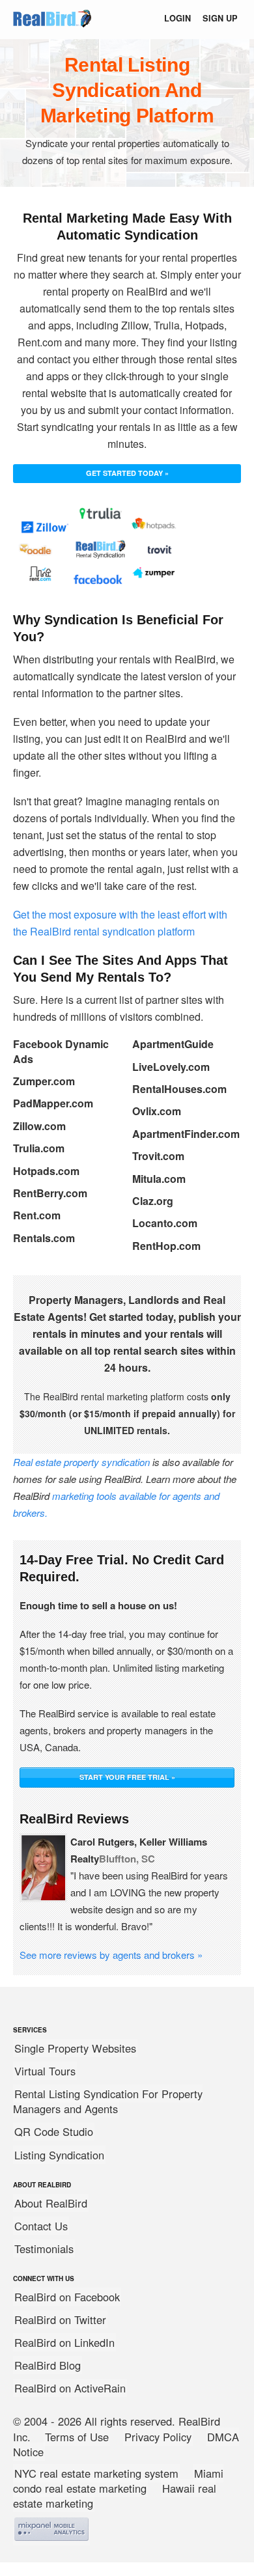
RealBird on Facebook (67, 2297)
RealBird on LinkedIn (64, 2342)
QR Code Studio (54, 2131)
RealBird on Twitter (60, 2320)
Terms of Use (77, 2437)
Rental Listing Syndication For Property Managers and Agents (108, 2101)
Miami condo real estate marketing (118, 2481)
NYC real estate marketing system (96, 2473)
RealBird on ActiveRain (70, 2388)
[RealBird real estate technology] (52, 28)
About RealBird (51, 2203)
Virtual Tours (45, 2071)
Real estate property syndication (81, 1462)
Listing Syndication (59, 2155)
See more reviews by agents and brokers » (111, 1955)
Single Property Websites (75, 2048)
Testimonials (44, 2249)
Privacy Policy (158, 2437)
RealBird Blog (48, 2365)
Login (177, 18)
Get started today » (127, 473)
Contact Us (41, 2226)
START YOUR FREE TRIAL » (127, 1777)
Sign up (220, 18)
